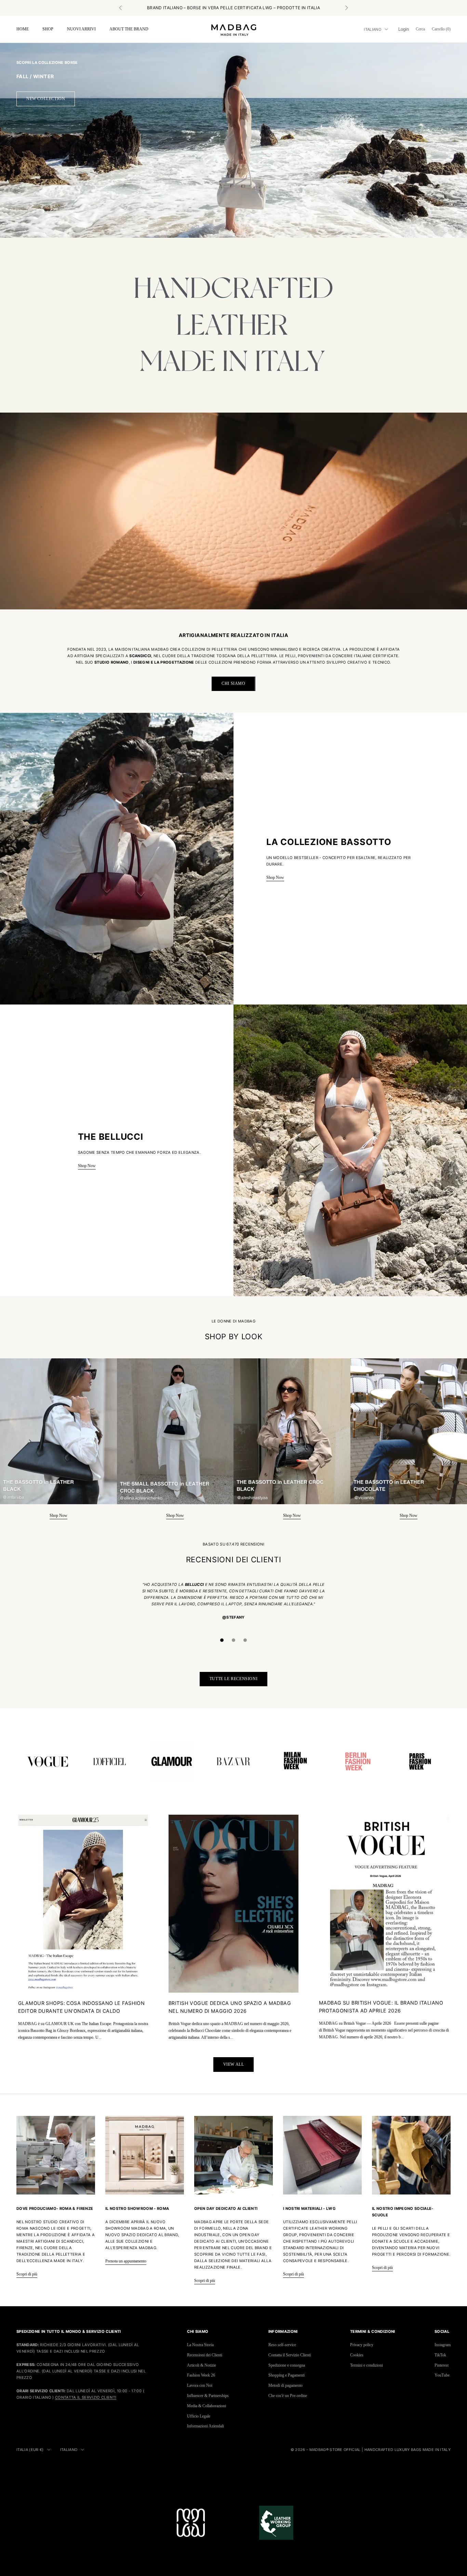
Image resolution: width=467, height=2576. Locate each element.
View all (234, 2064)
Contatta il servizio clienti (86, 2397)
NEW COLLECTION (46, 99)
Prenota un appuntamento (126, 2261)
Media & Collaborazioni (206, 2406)
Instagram (443, 2345)
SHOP (48, 29)
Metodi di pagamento (285, 2385)
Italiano (372, 29)
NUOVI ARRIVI (81, 29)
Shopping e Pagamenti (286, 2375)
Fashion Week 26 (201, 2375)
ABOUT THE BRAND (129, 29)
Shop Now (275, 877)
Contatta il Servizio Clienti (290, 2355)
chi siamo (233, 683)
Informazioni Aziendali (205, 2426)
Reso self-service (282, 2345)
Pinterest (442, 2365)
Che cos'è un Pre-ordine (288, 2396)
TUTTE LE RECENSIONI (233, 1679)
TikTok (440, 2355)
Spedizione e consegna (287, 2365)
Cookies (357, 2355)
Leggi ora (269, 8)
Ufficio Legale (199, 2416)
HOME (23, 29)
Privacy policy (362, 2345)
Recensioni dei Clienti (205, 2355)
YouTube (442, 2375)
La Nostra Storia (200, 2345)
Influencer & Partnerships (208, 2396)
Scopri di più (27, 2274)
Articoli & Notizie (202, 2365)
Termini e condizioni (366, 2365)
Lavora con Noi (200, 2385)
